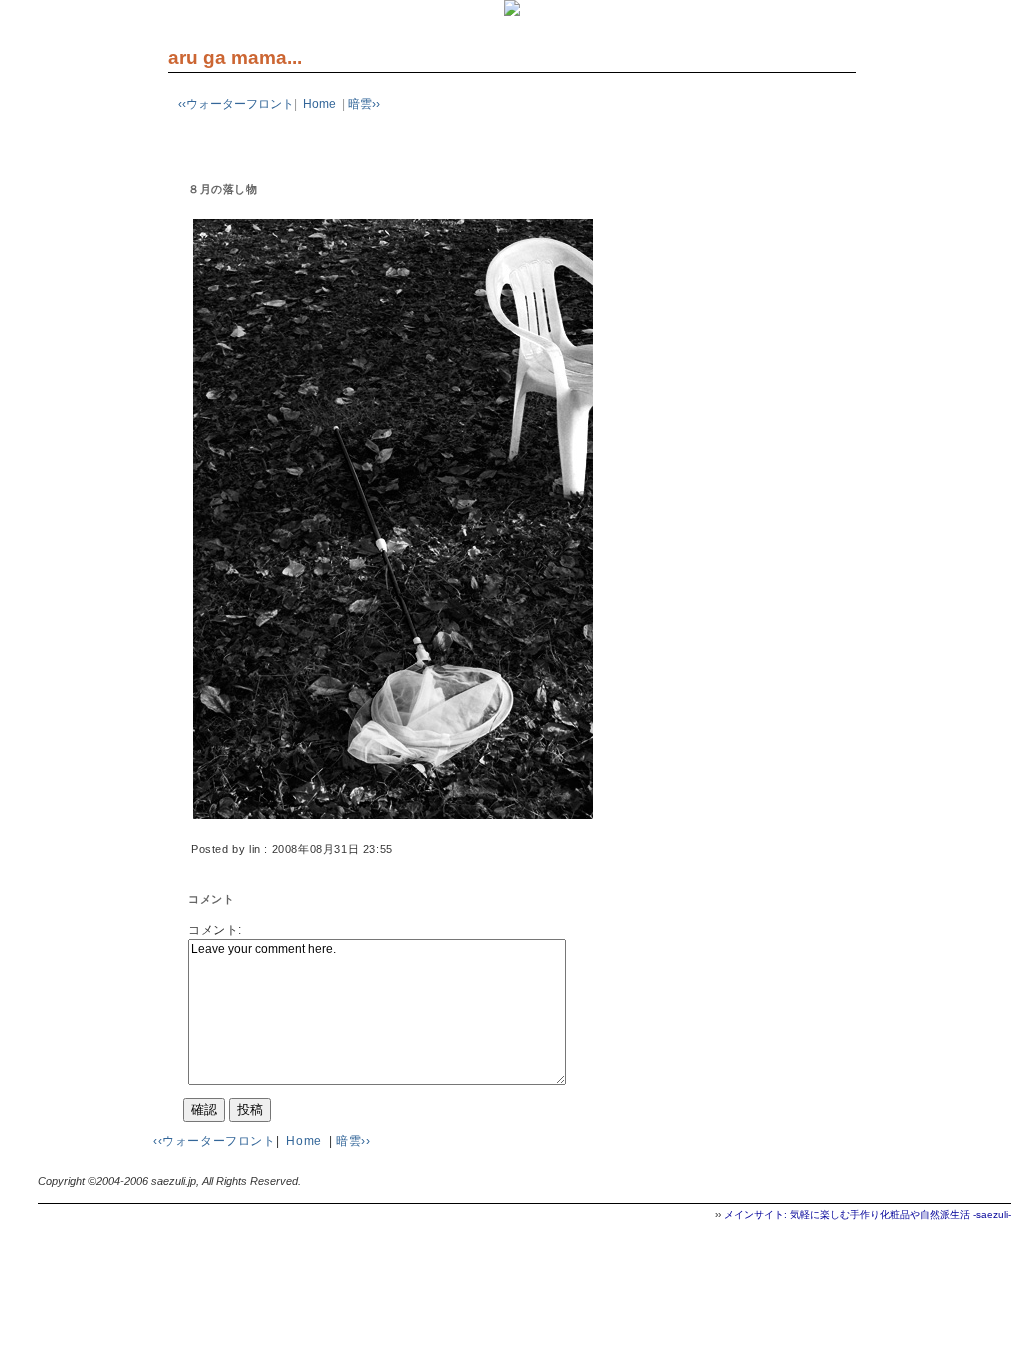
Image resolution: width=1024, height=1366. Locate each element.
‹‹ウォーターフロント (236, 104)
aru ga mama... (235, 57)
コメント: (215, 930)
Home (319, 104)
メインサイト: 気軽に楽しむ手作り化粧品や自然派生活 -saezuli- (867, 1214)
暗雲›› (364, 104)
